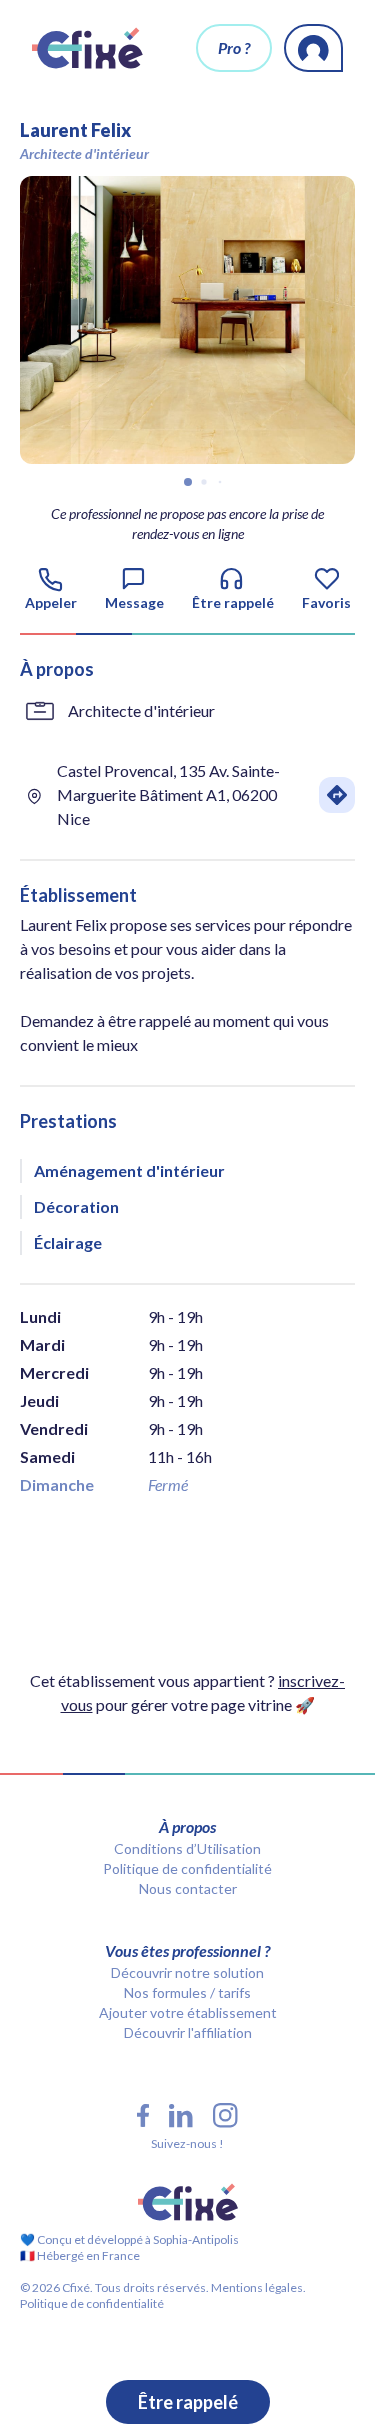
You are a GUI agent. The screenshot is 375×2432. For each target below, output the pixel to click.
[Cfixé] (87, 48)
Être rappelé (188, 2402)
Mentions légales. (257, 2287)
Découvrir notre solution (187, 1972)
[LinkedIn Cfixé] (181, 2116)
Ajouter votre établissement (188, 2012)
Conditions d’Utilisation (187, 1848)
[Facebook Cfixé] (143, 2115)
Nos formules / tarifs (187, 1992)
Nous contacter (188, 1888)
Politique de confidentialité (187, 1868)
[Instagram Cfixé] (225, 2115)
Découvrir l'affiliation (188, 2032)
